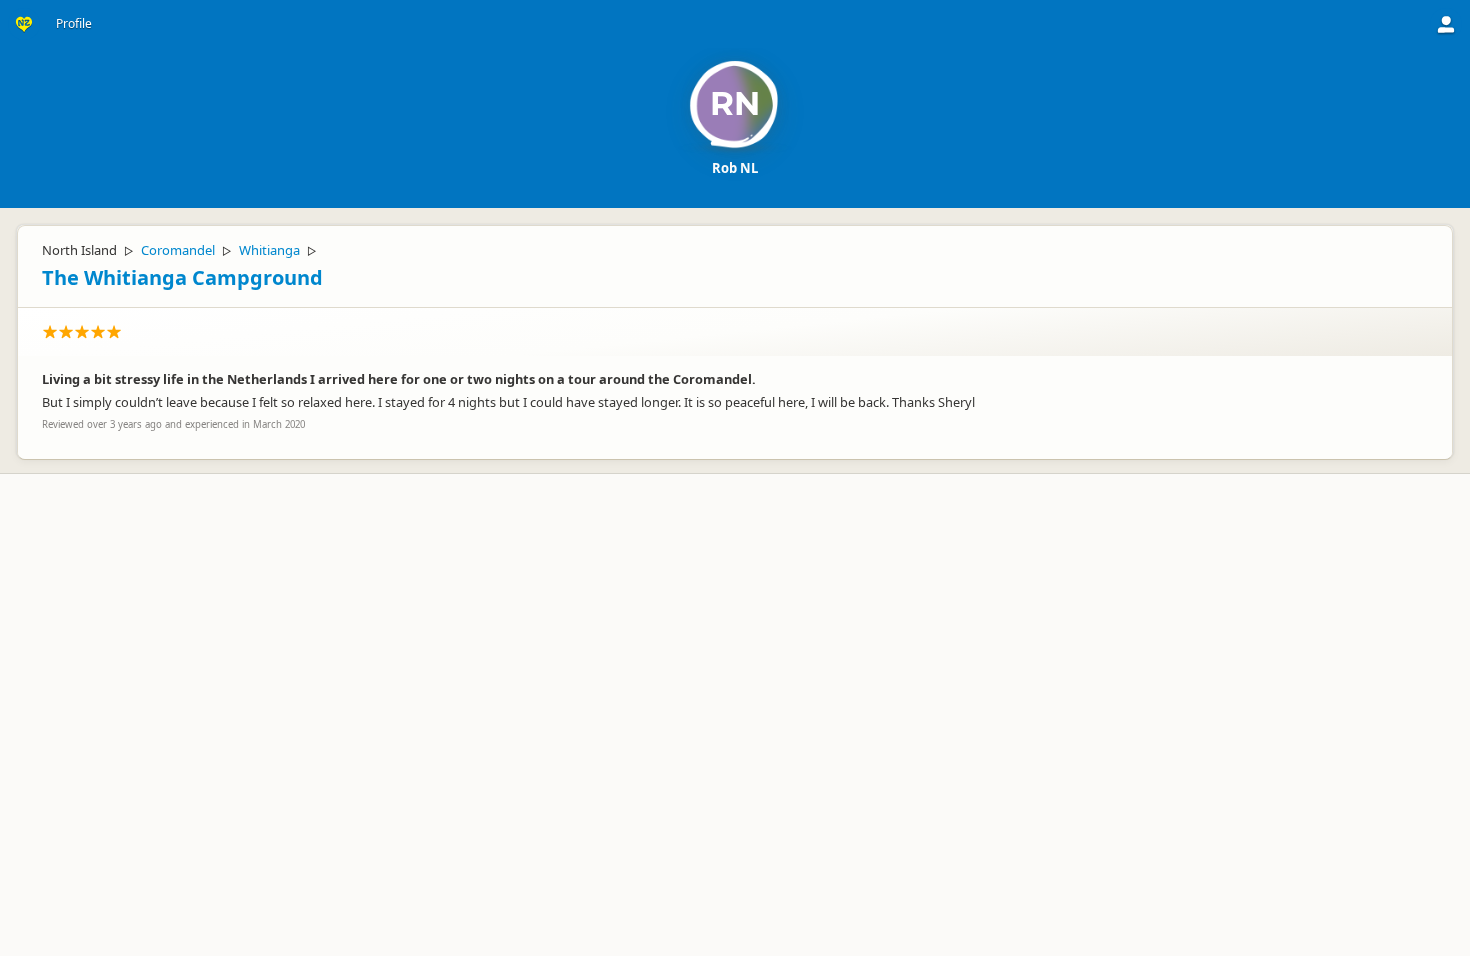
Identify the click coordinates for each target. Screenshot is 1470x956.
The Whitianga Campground (182, 277)
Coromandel (178, 250)
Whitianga (269, 250)
